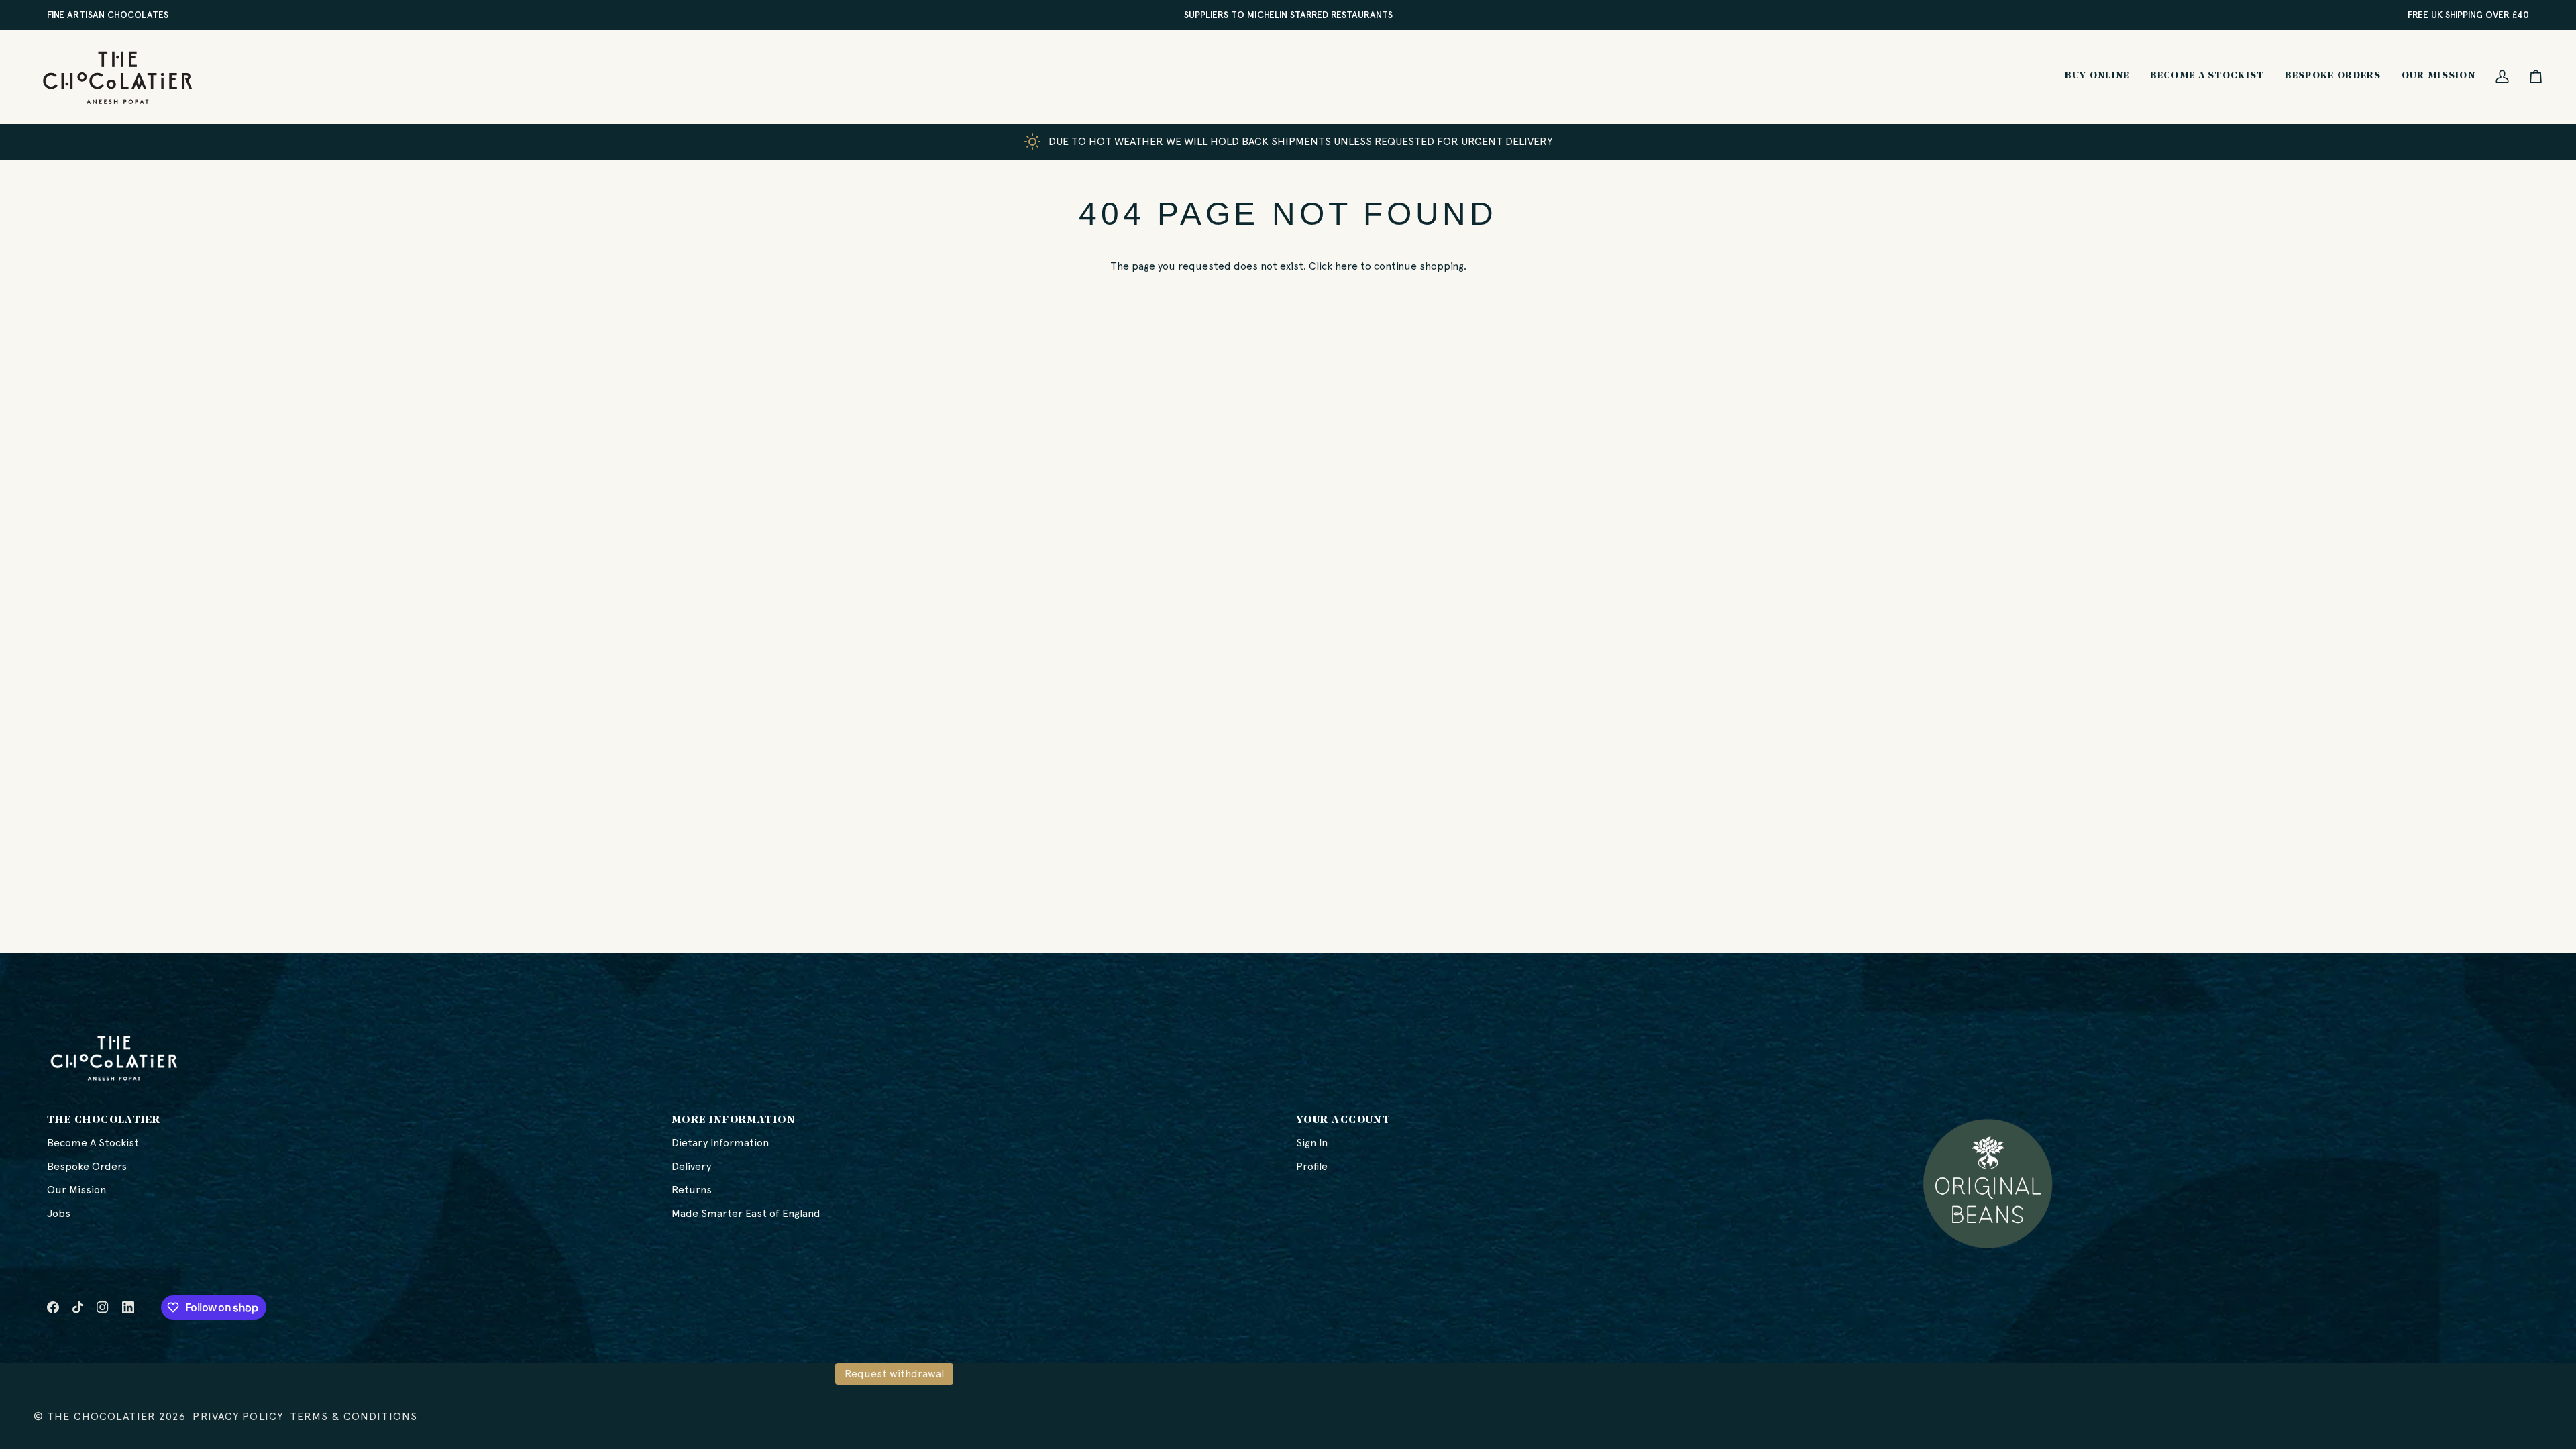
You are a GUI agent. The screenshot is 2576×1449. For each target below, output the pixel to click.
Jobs (59, 1213)
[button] (2097, 77)
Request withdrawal (894, 1374)
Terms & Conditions (354, 1416)
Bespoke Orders (87, 1166)
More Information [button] (734, 1120)
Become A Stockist (93, 1143)
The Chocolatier (101, 1416)
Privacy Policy (238, 1416)
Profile (1312, 1166)
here (1346, 266)
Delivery (691, 1166)
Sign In (1312, 1143)
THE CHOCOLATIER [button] (104, 1120)
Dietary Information (720, 1143)
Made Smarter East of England (746, 1213)
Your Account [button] (1343, 1120)
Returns (692, 1190)
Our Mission (76, 1190)
